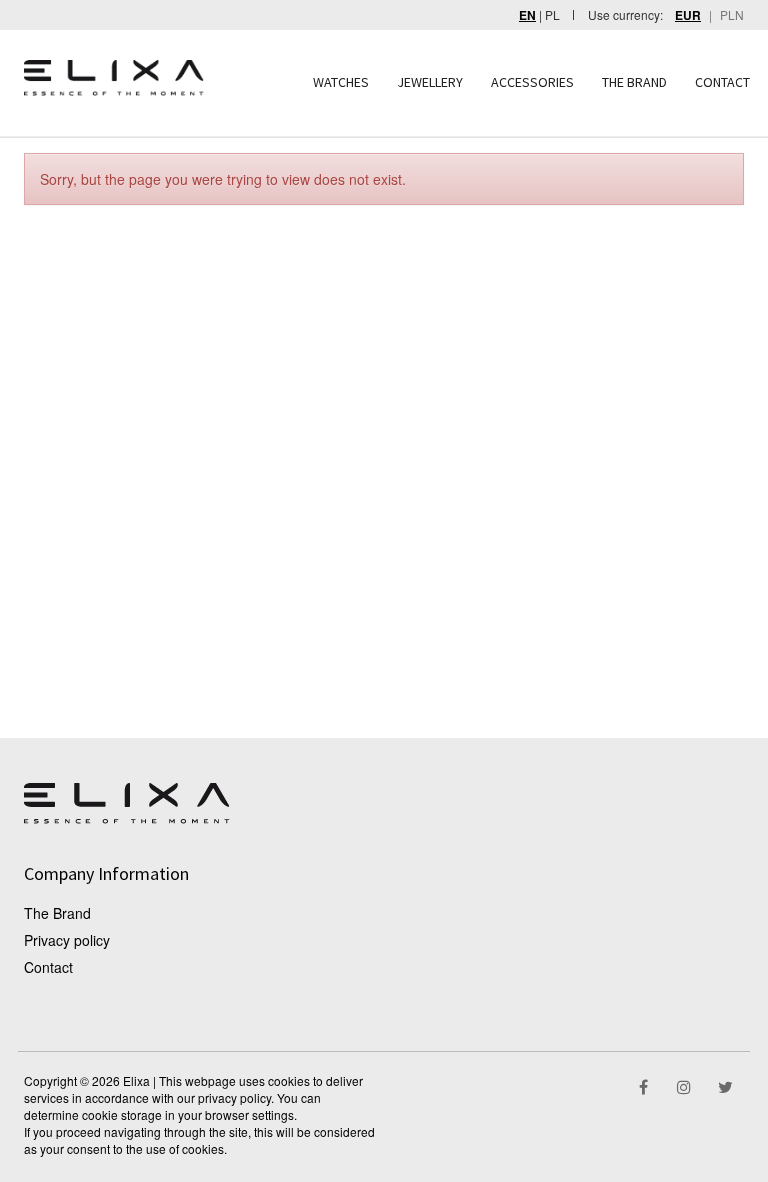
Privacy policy (67, 940)
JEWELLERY (430, 82)
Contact (48, 967)
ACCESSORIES (532, 82)
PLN (732, 14)
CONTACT (722, 82)
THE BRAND (634, 82)
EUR (688, 15)
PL (552, 14)
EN (527, 15)
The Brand (57, 913)
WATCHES (341, 82)
